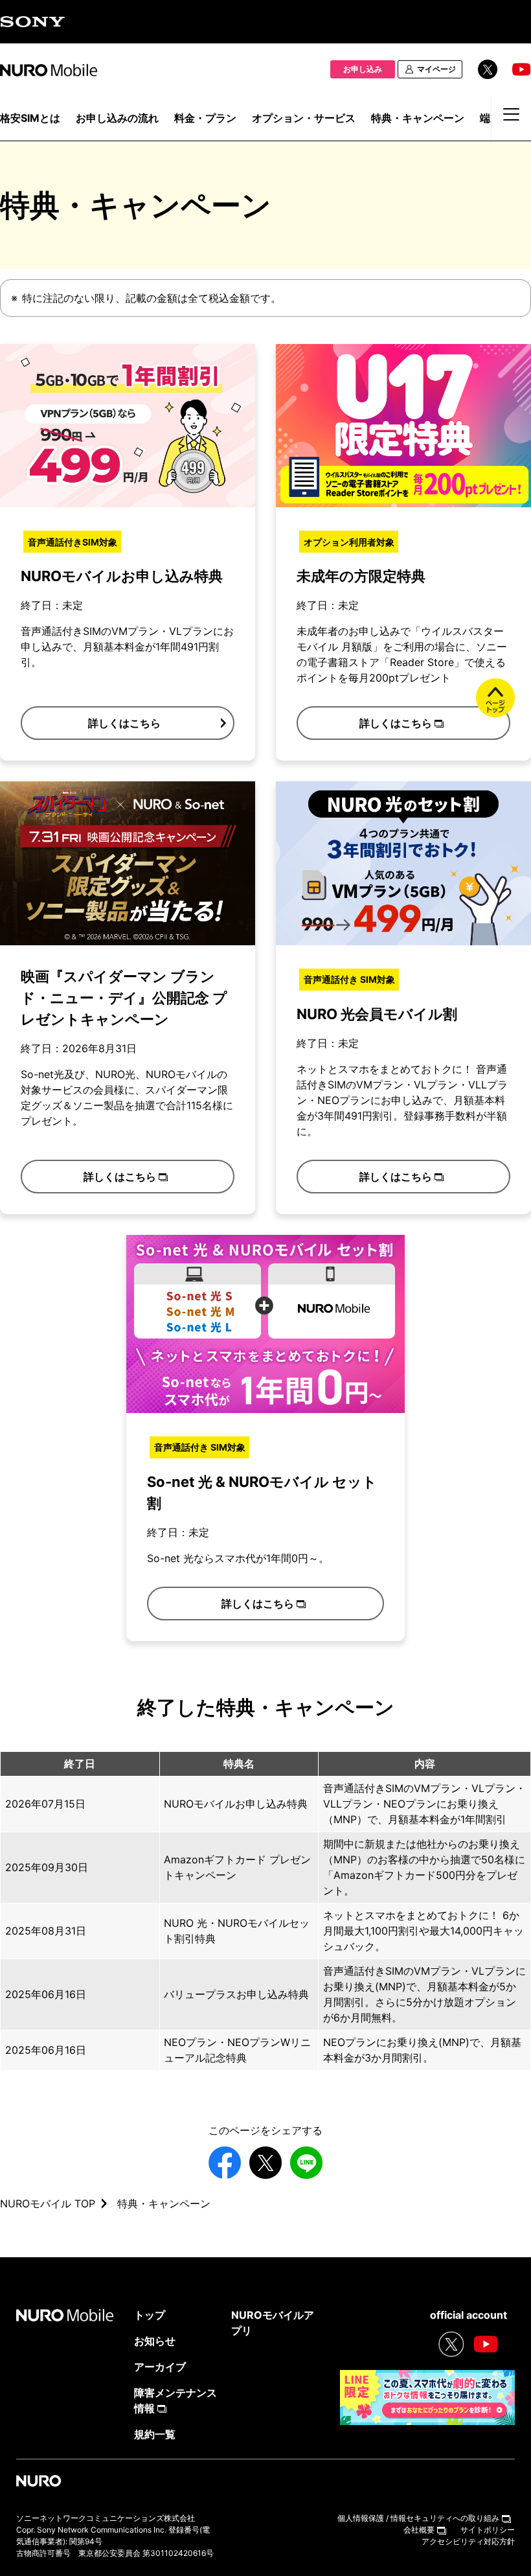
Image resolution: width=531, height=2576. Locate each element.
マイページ (436, 69)
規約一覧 (155, 2434)
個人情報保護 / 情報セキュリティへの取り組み (418, 2518)
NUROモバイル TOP (48, 2203)
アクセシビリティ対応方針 (468, 2541)
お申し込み (363, 69)
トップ (150, 2315)
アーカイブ (160, 2367)
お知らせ (155, 2341)
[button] (128, 723)
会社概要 (419, 2530)
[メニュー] (512, 121)
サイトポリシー (488, 2530)
